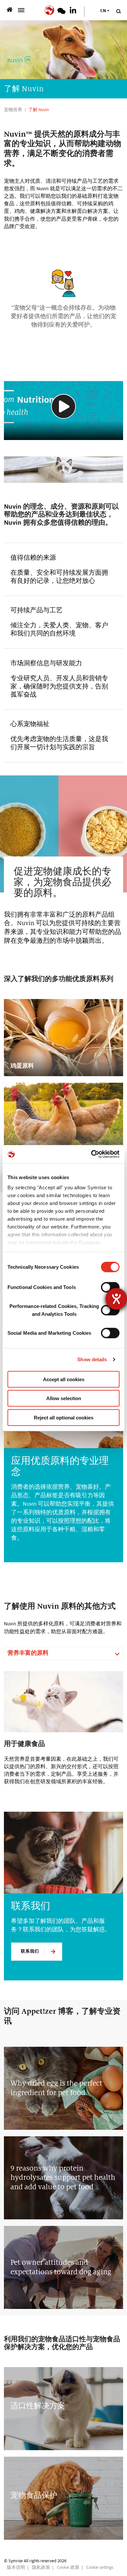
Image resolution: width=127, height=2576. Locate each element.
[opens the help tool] (116, 1299)
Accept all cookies (64, 1379)
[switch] (110, 1287)
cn (103, 11)
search (118, 11)
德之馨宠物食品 (11, 10)
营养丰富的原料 (28, 1653)
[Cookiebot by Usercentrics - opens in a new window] (91, 1154)
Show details (92, 1359)
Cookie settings (100, 2568)
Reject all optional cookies (64, 1417)
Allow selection (64, 1398)
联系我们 (30, 1951)
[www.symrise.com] (51, 9)
